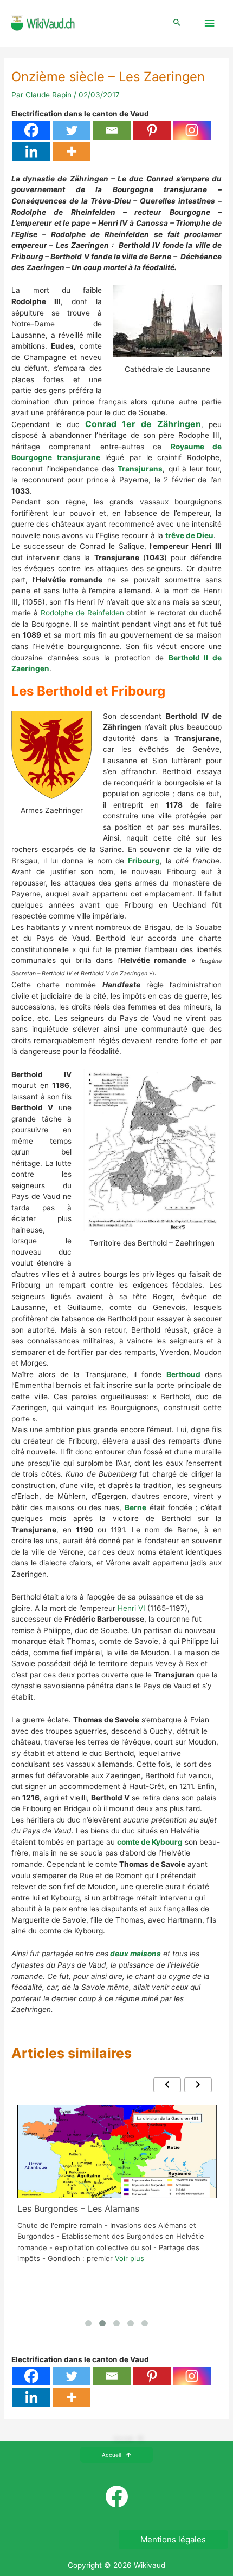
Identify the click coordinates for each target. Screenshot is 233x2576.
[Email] (112, 130)
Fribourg (144, 861)
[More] (72, 151)
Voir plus (130, 2258)
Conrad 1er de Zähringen (143, 424)
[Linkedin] (31, 151)
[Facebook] (31, 130)
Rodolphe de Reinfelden (82, 613)
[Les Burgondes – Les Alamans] (117, 2151)
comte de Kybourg (150, 1842)
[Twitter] (72, 130)
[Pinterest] (152, 130)
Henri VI (131, 1608)
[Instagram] (192, 130)
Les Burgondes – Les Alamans (78, 2208)
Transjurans (140, 469)
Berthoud (183, 1374)
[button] (177, 23)
